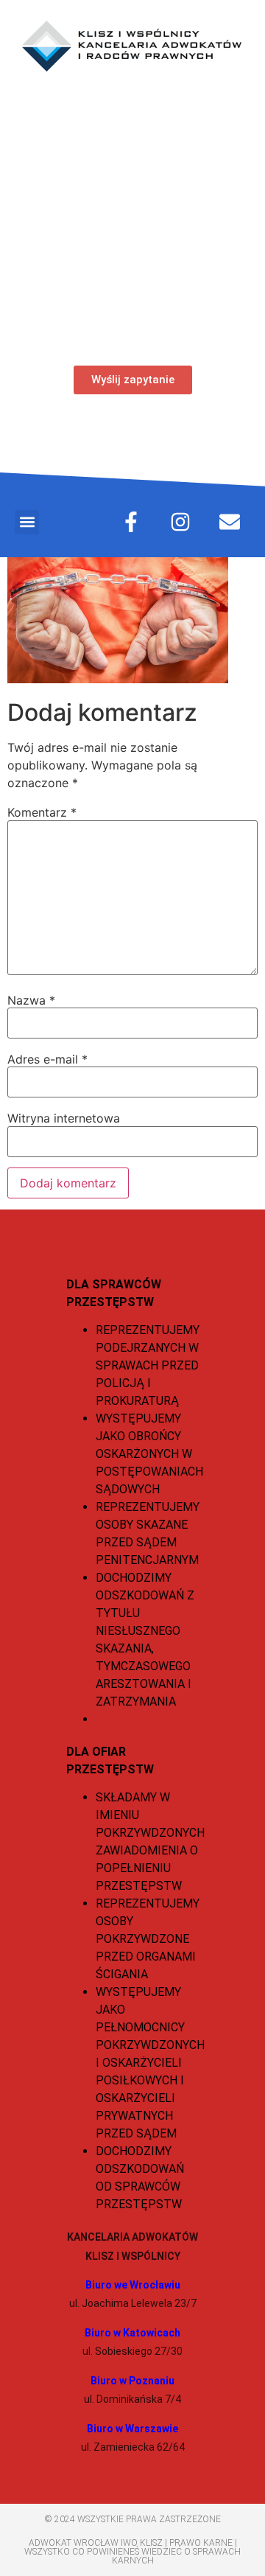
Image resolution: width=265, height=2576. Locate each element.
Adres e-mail (47, 1059)
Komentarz (42, 812)
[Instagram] (180, 522)
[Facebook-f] (131, 522)
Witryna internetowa (64, 1118)
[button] (27, 522)
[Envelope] (230, 522)
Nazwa (31, 1000)
